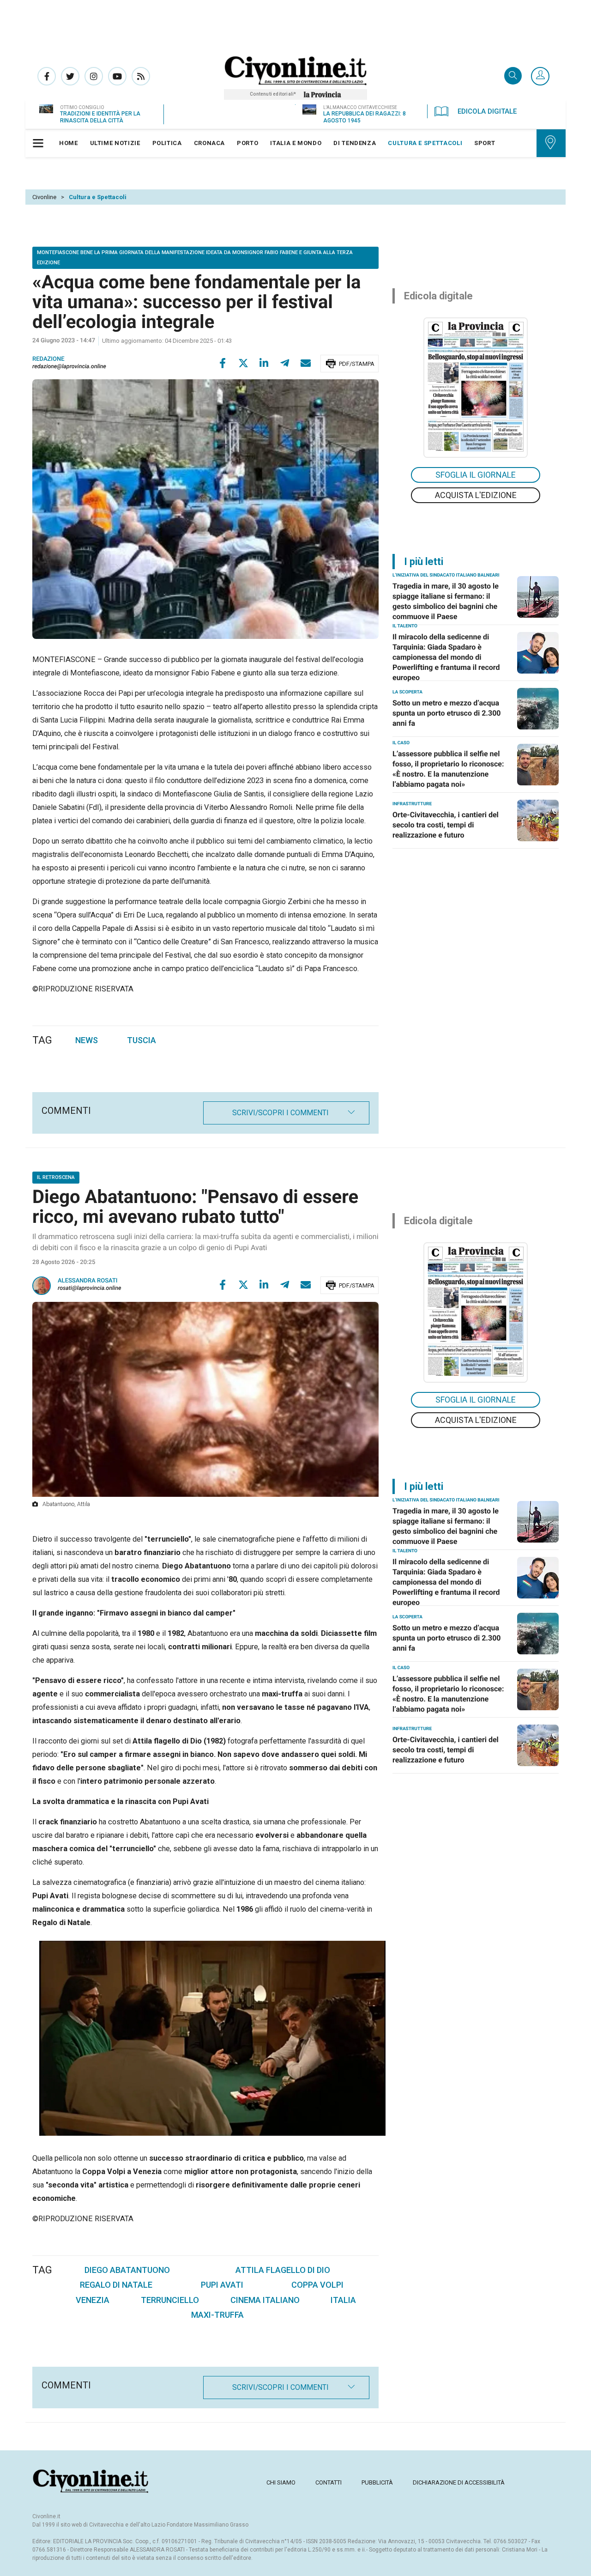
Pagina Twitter (70, 76)
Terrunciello (170, 2300)
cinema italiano (265, 2300)
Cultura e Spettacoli (98, 197)
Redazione (48, 359)
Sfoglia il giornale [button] (476, 475)
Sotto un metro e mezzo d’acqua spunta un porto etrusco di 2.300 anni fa (447, 713)
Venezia (93, 2300)
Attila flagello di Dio (283, 2270)
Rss (141, 76)
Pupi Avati (222, 2285)
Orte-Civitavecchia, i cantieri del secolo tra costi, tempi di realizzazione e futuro (446, 825)
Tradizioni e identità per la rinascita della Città (100, 117)
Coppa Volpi (317, 2285)
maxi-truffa (217, 2315)
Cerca (513, 76)
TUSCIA (142, 1040)
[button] (540, 77)
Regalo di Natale (116, 2285)
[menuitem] (69, 143)
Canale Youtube (117, 76)
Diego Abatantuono (127, 2270)
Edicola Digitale (487, 111)
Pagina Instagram (94, 76)
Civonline (44, 197)
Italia (343, 2300)
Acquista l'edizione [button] (476, 495)
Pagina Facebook (47, 76)
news (87, 1040)
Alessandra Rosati (88, 1281)
